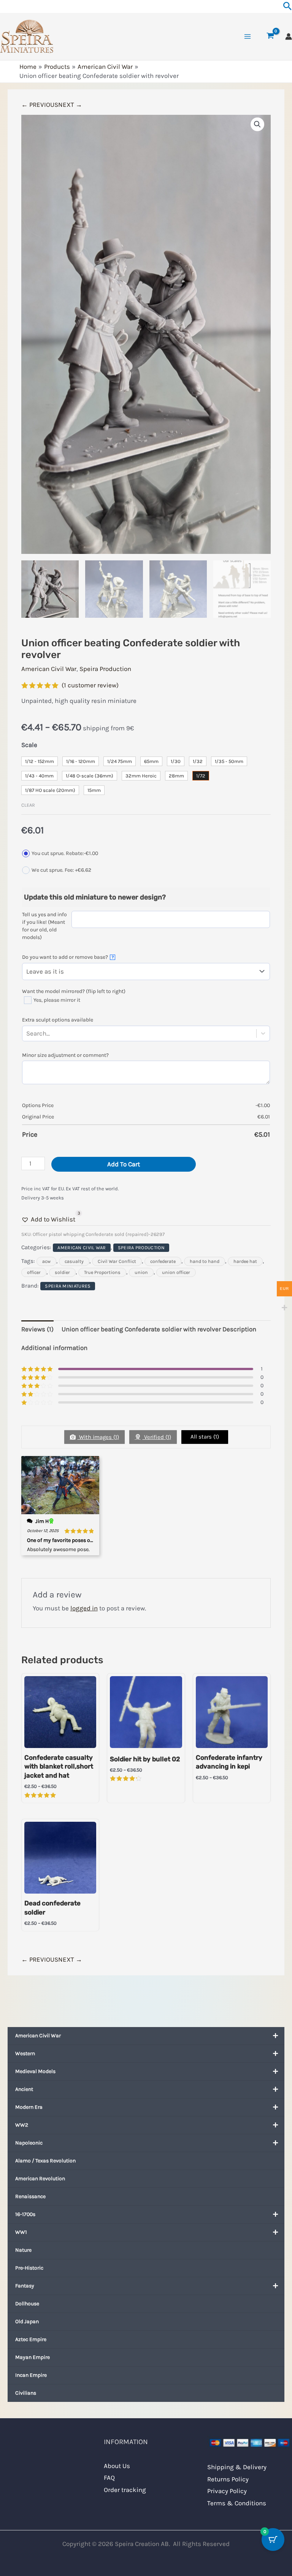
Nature (23, 2250)
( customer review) (90, 685)
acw (46, 1261)
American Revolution (40, 2179)
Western (25, 2053)
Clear (28, 805)
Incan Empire (31, 2375)
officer (34, 1272)
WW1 (21, 2232)
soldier (62, 1272)
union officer (176, 1272)
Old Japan (27, 2321)
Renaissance (30, 2196)
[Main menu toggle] (248, 36)
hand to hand (205, 1261)
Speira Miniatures (68, 1286)
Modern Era (29, 2107)
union (141, 1272)
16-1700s (25, 2214)
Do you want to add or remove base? (68, 957)
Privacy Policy (227, 2491)
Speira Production (105, 669)
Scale (29, 745)
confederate (163, 1261)
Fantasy (25, 2286)
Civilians (26, 2393)
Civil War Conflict (117, 1261)
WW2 (22, 2125)
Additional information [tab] (54, 1348)
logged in (84, 1608)
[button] (257, 124)
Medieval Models (35, 2071)
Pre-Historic (29, 2268)
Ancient (24, 2089)
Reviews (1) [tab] (37, 1329)
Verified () (157, 1437)
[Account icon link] (289, 36)
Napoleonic (29, 2143)
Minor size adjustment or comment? (65, 1055)
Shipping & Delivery (237, 2467)
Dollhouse (27, 2304)
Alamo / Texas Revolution (45, 2161)
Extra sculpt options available (58, 1020)
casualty (74, 1261)
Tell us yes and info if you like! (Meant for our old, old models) (44, 926)
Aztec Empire (31, 2339)
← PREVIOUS (40, 105)
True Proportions (102, 1272)
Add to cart (124, 1164)
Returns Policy (228, 2479)
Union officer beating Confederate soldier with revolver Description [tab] (159, 1329)
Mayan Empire (33, 2357)
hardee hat (245, 1261)
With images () (98, 1437)
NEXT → (70, 105)
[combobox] (51, 1033)
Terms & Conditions (237, 2503)
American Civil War (38, 2036)
